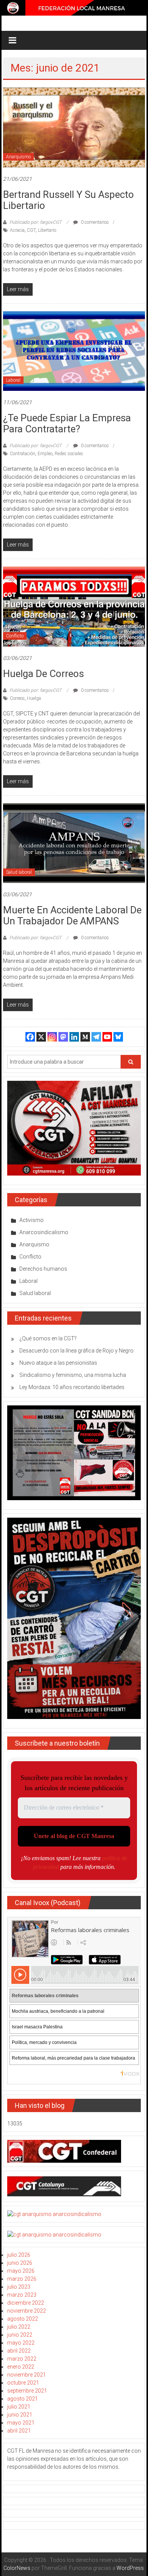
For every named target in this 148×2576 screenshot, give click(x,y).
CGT (31, 230)
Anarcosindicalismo (44, 1232)
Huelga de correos (43, 674)
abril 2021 (19, 2431)
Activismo (31, 1220)
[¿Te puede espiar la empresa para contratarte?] (74, 350)
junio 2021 (20, 2415)
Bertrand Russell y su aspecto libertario (68, 200)
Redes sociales (69, 454)
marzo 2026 (22, 2279)
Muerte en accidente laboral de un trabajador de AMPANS (72, 915)
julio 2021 (19, 2407)
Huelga (34, 698)
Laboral (13, 380)
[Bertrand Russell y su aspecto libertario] (74, 127)
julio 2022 (19, 2327)
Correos (17, 698)
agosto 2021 (23, 2399)
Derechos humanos (43, 1269)
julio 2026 (19, 2255)
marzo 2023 (22, 2295)
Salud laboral (19, 872)
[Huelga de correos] (74, 606)
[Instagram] (52, 1037)
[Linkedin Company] (74, 1037)
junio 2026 (20, 2263)
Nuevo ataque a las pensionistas (58, 1363)
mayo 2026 (21, 2271)
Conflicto (15, 636)
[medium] (85, 1037)
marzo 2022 (22, 2359)
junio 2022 (20, 2335)
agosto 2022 (23, 2319)
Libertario (47, 230)
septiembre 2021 (27, 2391)
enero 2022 (21, 2367)
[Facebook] (30, 1037)
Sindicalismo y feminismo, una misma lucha (73, 1375)
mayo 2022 (21, 2343)
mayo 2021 (21, 2423)
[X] (41, 1037)
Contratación (23, 454)
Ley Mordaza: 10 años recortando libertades (72, 1387)
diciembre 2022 (26, 2303)
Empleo (45, 454)
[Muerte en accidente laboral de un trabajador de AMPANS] (74, 843)
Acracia (17, 230)
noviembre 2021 (27, 2375)
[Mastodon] (63, 1037)
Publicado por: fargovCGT (35, 222)
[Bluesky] (118, 1037)
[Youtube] (107, 1037)
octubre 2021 (23, 2383)
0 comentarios (94, 222)
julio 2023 (19, 2287)
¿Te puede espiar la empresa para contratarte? (67, 423)
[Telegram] (96, 1037)
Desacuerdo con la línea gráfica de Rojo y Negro (76, 1351)
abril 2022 (19, 2351)
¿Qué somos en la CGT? (48, 1338)
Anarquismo (18, 157)
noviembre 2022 (27, 2311)
